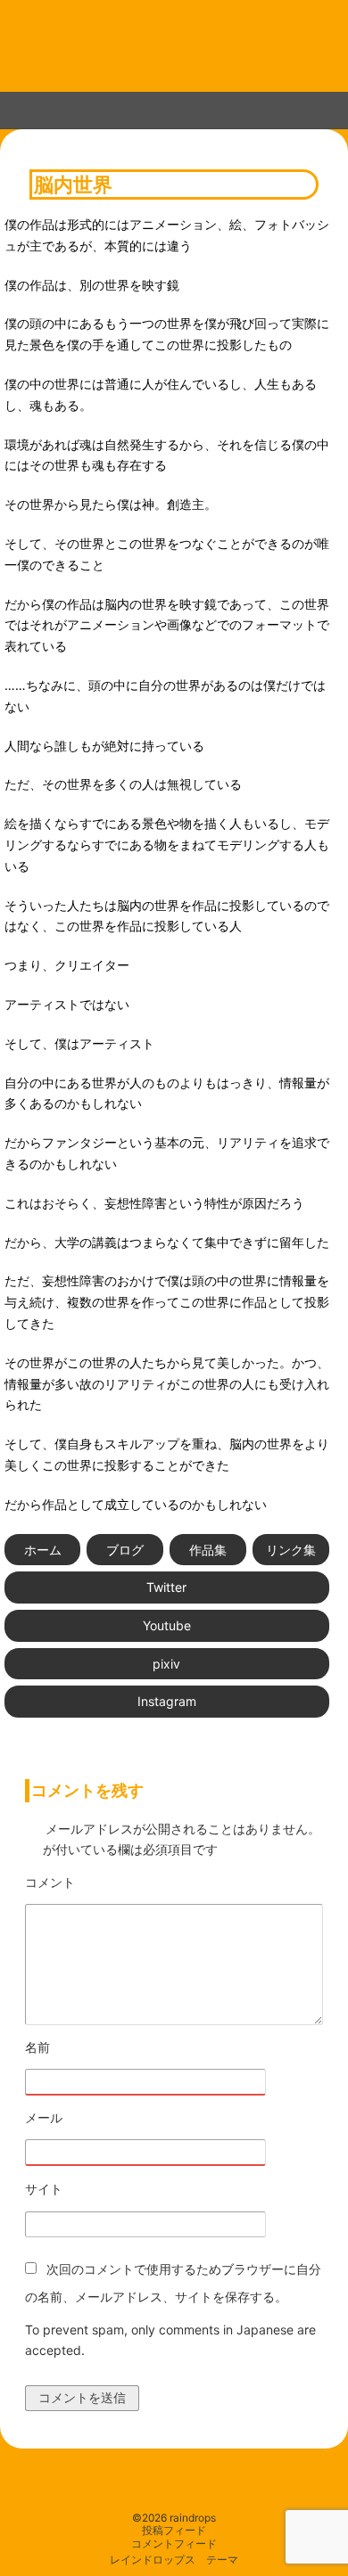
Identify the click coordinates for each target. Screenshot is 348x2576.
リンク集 (291, 1550)
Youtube (167, 1625)
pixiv (166, 1664)
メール (93, 2118)
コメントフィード (174, 2544)
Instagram (167, 1701)
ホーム (43, 1550)
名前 (87, 2048)
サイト (44, 2189)
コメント (99, 1883)
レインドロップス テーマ (174, 2560)
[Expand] (17, 107)
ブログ (125, 1550)
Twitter (166, 1587)
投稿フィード (174, 2531)
